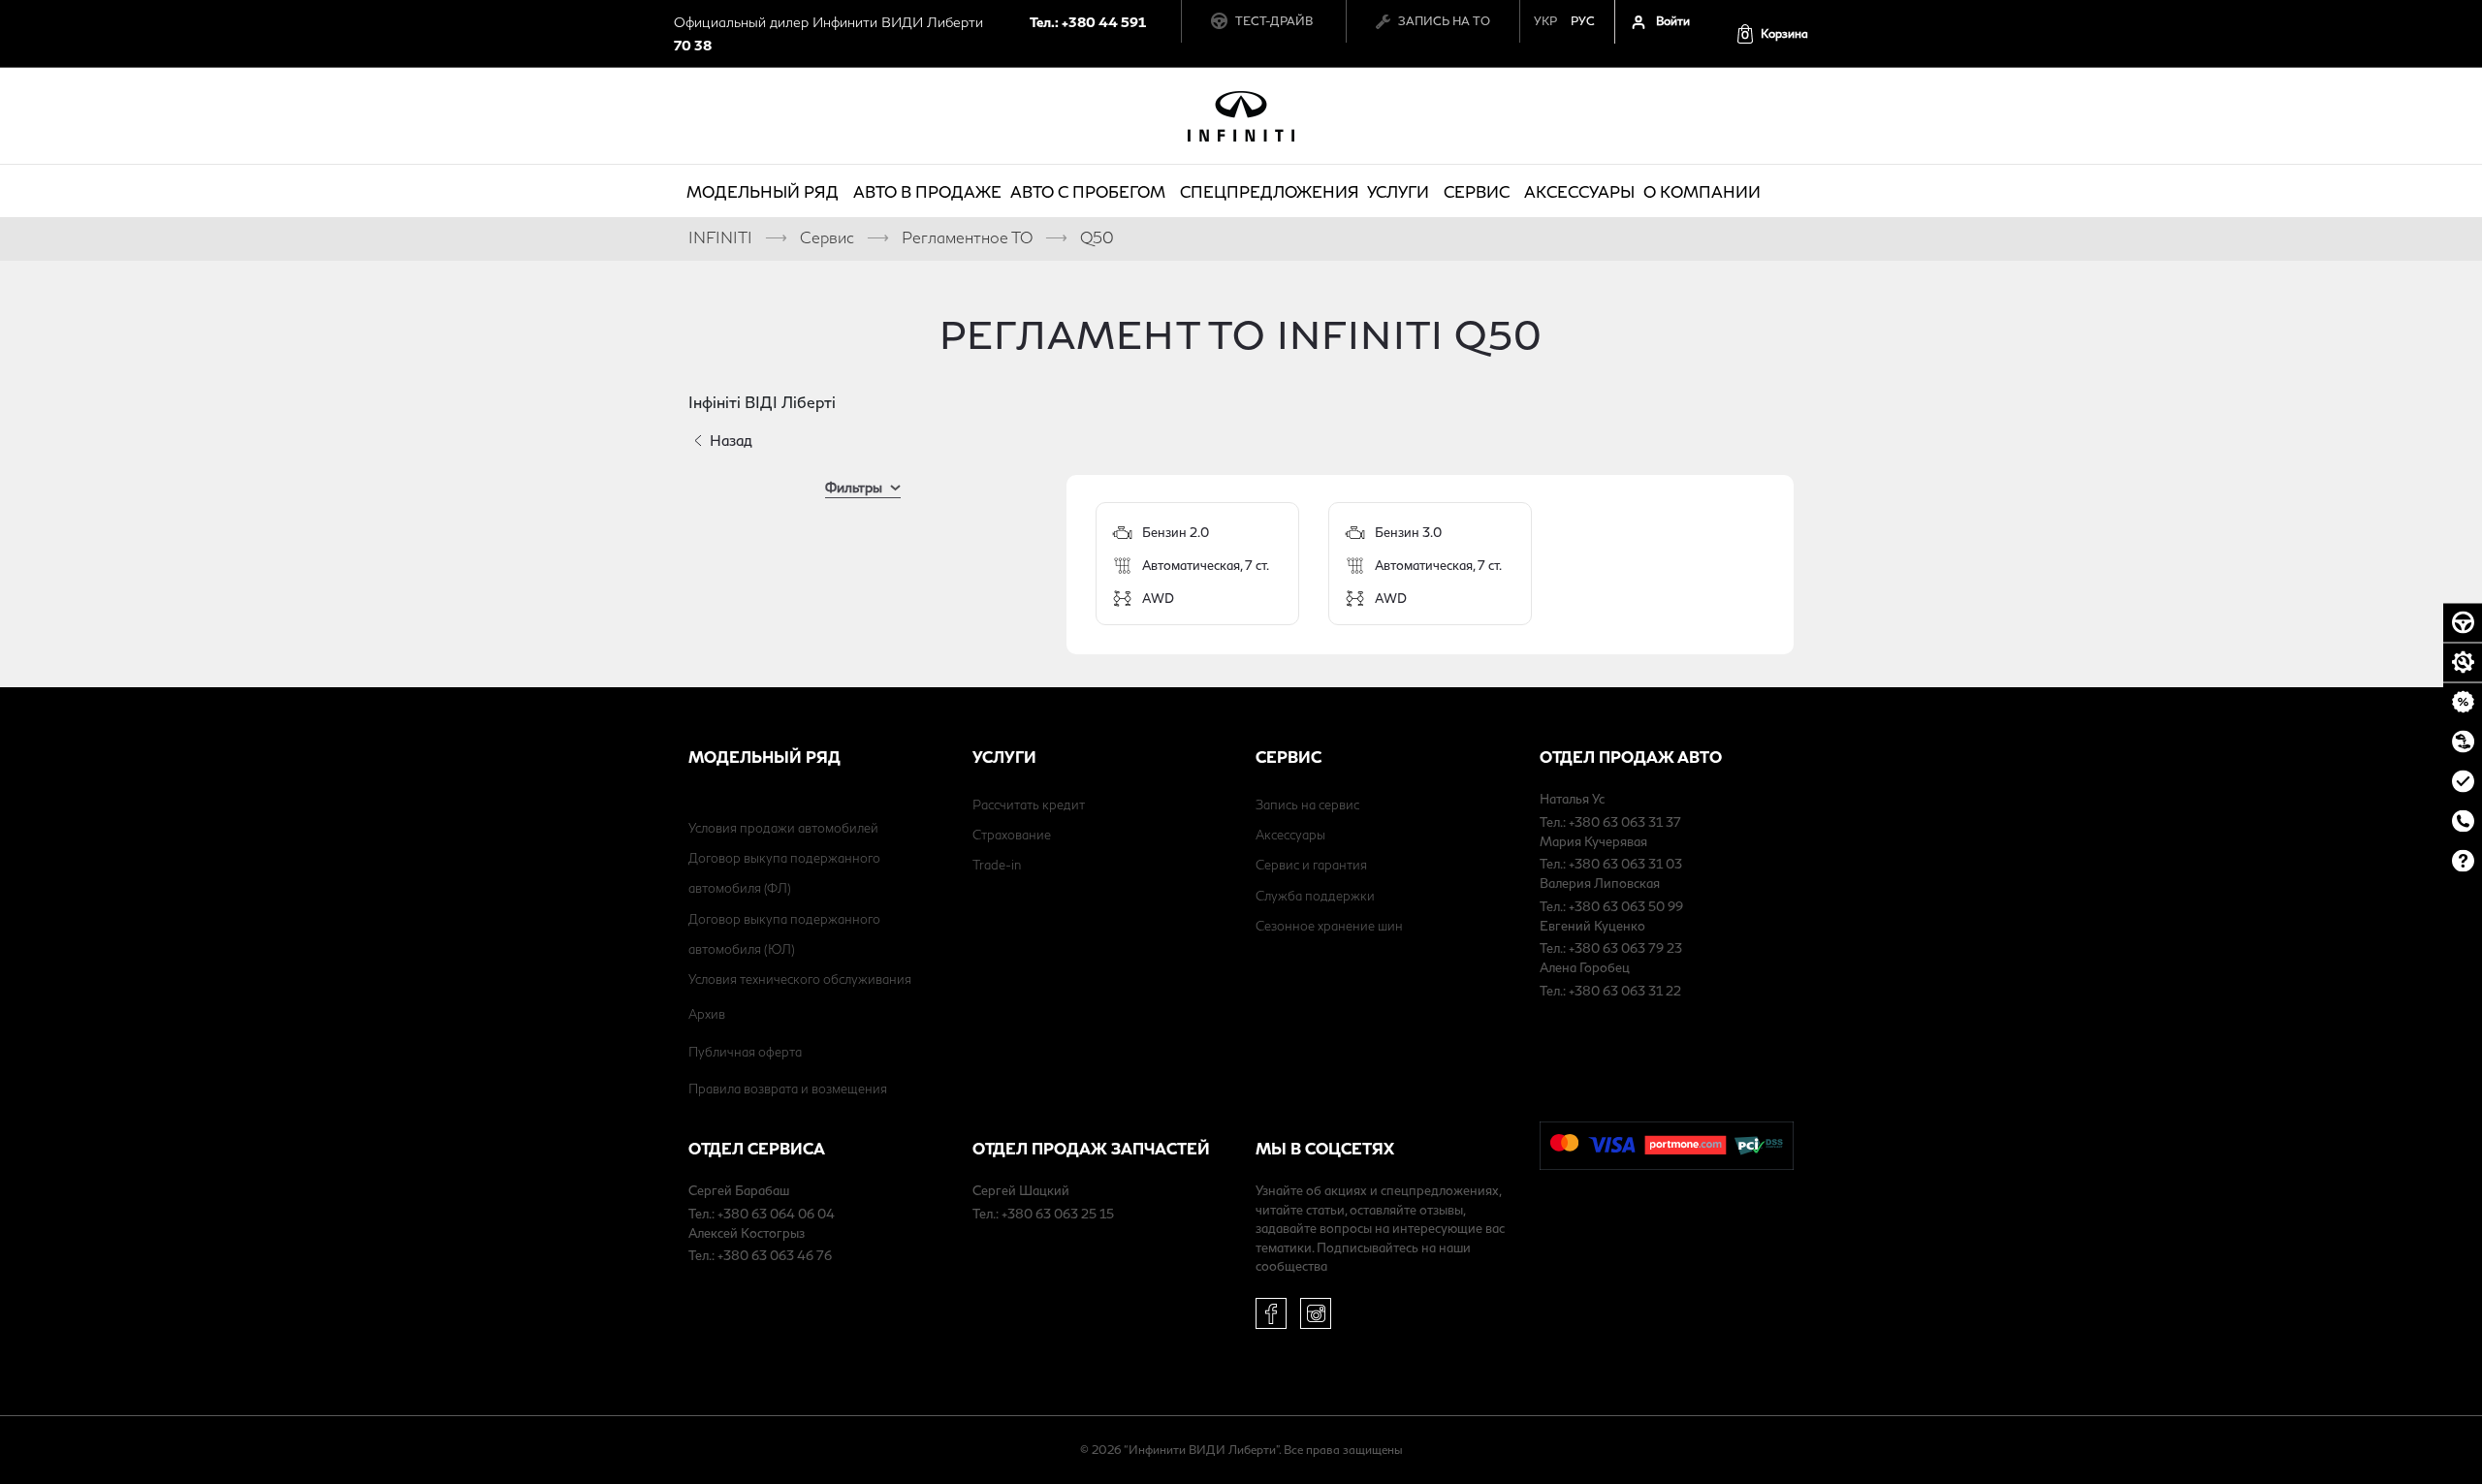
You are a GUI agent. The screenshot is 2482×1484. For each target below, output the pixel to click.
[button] (1772, 33)
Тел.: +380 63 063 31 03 (1611, 864)
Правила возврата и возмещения (788, 1089)
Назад (731, 440)
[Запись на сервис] (2463, 662)
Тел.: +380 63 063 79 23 (1611, 948)
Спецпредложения (1270, 191)
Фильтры (854, 487)
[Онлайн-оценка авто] (2463, 781)
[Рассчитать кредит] (2463, 702)
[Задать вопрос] (2463, 861)
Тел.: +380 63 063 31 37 (1610, 822)
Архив (707, 1014)
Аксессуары (1579, 191)
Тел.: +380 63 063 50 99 (1611, 906)
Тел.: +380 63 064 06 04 (762, 1214)
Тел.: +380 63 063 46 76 (760, 1255)
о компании (1702, 191)
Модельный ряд (763, 191)
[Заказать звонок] (2463, 821)
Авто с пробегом (1088, 191)
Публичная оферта (745, 1052)
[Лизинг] (2463, 742)
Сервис (1477, 191)
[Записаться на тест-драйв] (2463, 622)
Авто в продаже (927, 191)
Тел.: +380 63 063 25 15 (1043, 1214)
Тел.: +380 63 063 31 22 (1610, 991)
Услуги (1398, 191)
